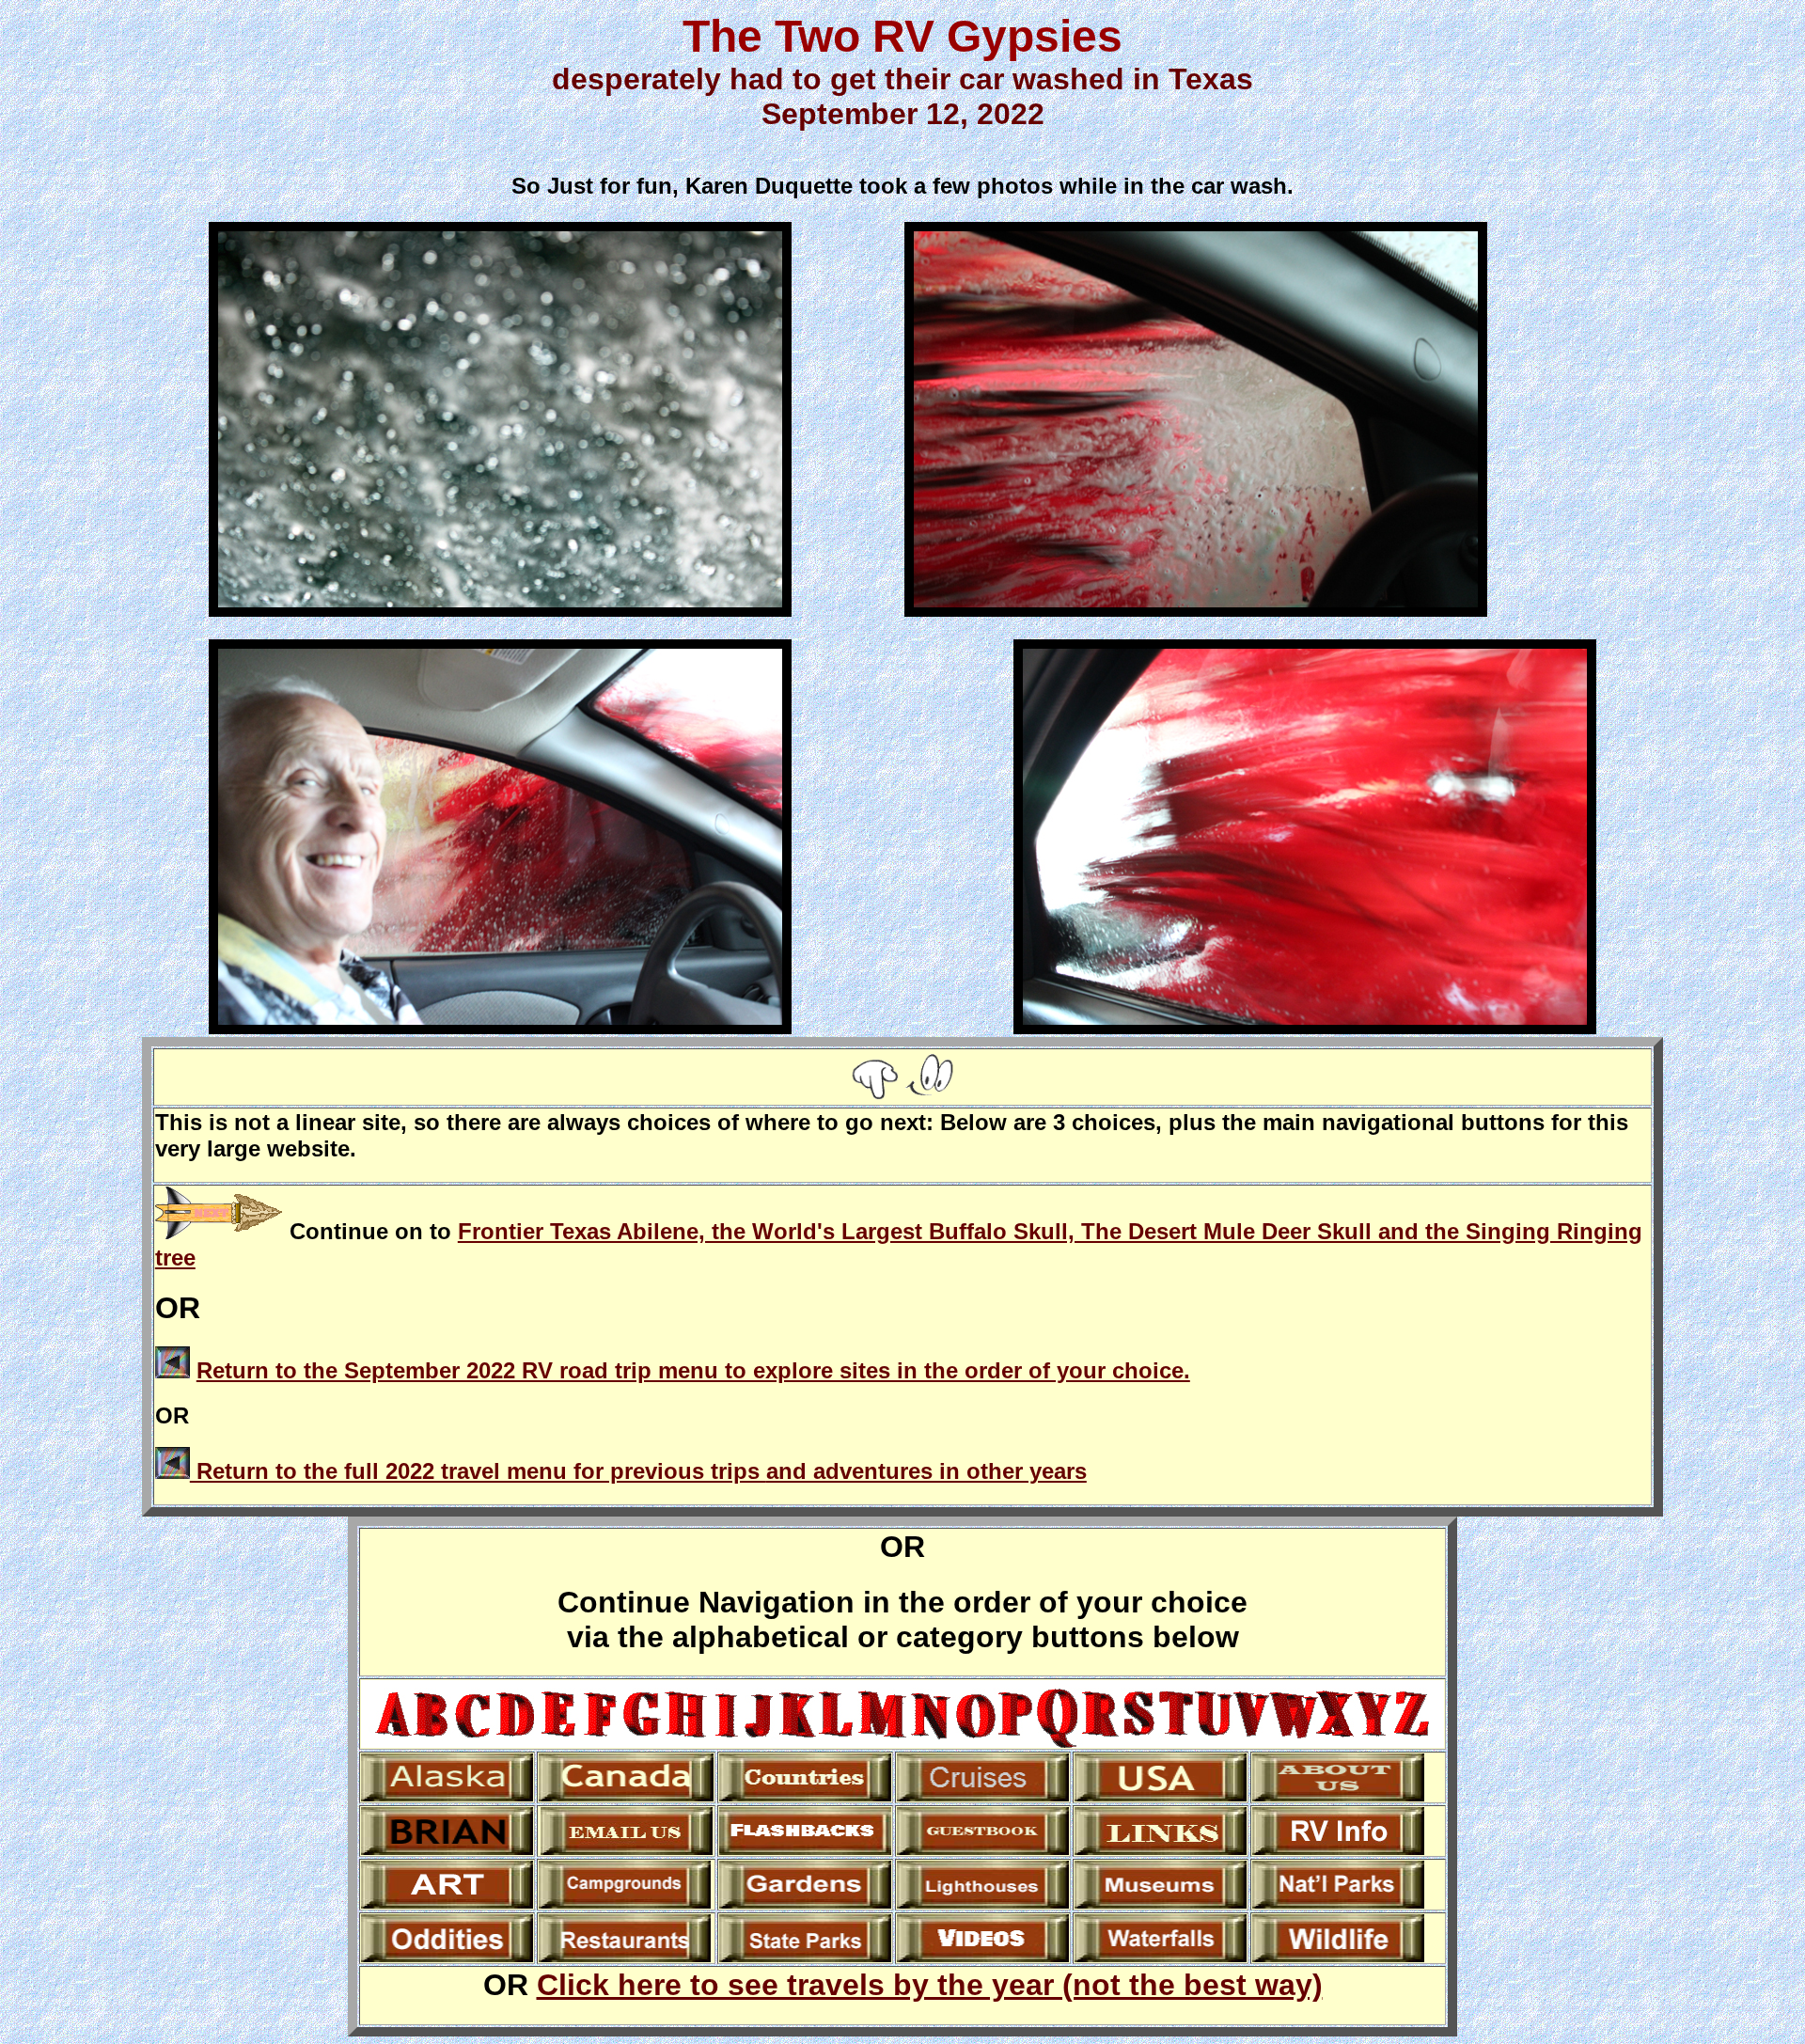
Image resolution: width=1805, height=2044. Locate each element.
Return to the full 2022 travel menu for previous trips (478, 1471)
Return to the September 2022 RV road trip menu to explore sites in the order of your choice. (693, 1370)
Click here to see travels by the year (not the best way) (930, 1985)
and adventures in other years (926, 1471)
